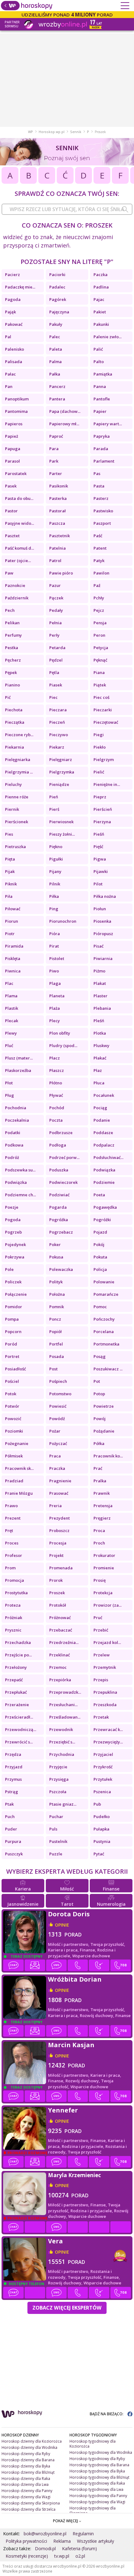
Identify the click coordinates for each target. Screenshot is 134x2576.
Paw (9, 573)
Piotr (10, 934)
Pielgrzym (104, 759)
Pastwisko (103, 511)
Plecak (12, 1021)
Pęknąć (100, 660)
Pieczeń (57, 722)
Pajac (99, 299)
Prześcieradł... (19, 1717)
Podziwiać (59, 1195)
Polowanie (104, 1282)
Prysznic (13, 1630)
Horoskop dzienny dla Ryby (26, 2454)
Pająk (10, 312)
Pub (97, 1804)
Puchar (56, 1817)
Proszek (57, 1593)
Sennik (76, 132)
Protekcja (103, 1593)
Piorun (12, 921)
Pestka (12, 648)
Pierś (54, 809)
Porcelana (104, 1332)
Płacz (55, 1058)
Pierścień (103, 809)
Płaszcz (57, 1070)
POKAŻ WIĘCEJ (66, 2521)
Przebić (101, 1630)
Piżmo (99, 971)
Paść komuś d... (19, 548)
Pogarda (58, 1207)
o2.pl (80, 2556)
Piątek (100, 685)
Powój (100, 1419)
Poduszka (59, 1170)
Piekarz (57, 747)
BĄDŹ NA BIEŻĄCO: (107, 2414)
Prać (98, 1468)
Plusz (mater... (19, 1058)
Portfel (56, 1344)
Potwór (12, 1406)
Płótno (56, 1083)
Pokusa (56, 1257)
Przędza (13, 1754)
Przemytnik (105, 1667)
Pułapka (101, 1829)
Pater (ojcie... (18, 561)
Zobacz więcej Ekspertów (67, 2308)
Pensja (100, 623)
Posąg (100, 1356)
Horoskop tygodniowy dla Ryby (97, 2459)
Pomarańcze (106, 1294)
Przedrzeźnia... (64, 1642)
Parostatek (16, 473)
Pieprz (100, 797)
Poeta (99, 1195)
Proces (12, 1543)
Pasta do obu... (19, 498)
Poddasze (103, 1133)
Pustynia (102, 1841)
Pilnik (55, 884)
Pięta (10, 859)
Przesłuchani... (63, 1705)
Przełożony (16, 1667)
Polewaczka (61, 1269)
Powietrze (104, 1406)
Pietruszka (15, 847)
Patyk (99, 561)
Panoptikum (17, 399)
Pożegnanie (17, 1443)
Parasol (12, 461)
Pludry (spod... (63, 1046)
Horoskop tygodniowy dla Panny (98, 2496)
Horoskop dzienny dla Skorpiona (31, 2503)
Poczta (56, 1120)
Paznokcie (15, 585)
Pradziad (14, 1481)
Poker (55, 1244)
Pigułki (56, 859)
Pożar (55, 1431)
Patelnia (57, 548)
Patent (100, 548)
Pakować (14, 324)
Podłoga (58, 1145)
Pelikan (12, 623)
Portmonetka (106, 1344)
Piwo (54, 971)
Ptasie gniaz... (63, 1804)
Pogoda (13, 1220)
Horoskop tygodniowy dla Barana (99, 2465)
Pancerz (57, 386)
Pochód (57, 1108)
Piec (53, 697)
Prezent (13, 1518)
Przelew (102, 1655)
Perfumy (13, 635)
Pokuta (100, 1257)
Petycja (101, 648)
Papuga (13, 449)
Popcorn (13, 1332)
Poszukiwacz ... (108, 1369)
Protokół (58, 1605)
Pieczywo (59, 735)
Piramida (14, 946)
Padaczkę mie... (20, 287)
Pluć (9, 1046)
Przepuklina (105, 1692)
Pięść (98, 847)
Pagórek (58, 299)
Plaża (55, 1008)
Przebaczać (61, 1630)
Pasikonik (59, 486)
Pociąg (100, 1108)
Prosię (100, 1580)
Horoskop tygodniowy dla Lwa (96, 2489)
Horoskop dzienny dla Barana (28, 2460)
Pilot (98, 884)
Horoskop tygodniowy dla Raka (97, 2483)
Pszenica (102, 1792)
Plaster (100, 996)
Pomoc (100, 1307)
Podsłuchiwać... (108, 1157)
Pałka (55, 374)
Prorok (56, 1580)
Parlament (104, 461)
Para (54, 449)
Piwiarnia (103, 958)
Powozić (13, 1419)
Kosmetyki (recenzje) (27, 2556)
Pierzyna (102, 822)
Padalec (57, 287)
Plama (11, 996)
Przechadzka (18, 1642)
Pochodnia (16, 1108)
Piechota (14, 710)
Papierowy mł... (64, 424)
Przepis (101, 1680)
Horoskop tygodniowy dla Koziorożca (93, 2444)
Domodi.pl (45, 2548)
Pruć (98, 1618)
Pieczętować (106, 722)
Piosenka (102, 921)
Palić (98, 349)
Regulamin (83, 2534)
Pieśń (99, 834)
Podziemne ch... (20, 1195)
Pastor (11, 511)
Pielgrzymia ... (19, 772)
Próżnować (60, 1618)
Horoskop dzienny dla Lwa (25, 2484)
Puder (11, 1829)
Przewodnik (61, 1729)
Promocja (14, 1580)
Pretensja (103, 1506)
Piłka (54, 896)
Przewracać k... (108, 1729)
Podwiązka (104, 1170)
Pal (8, 337)
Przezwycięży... (108, 1742)
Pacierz (12, 275)
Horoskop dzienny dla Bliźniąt (28, 2472)
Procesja (58, 1543)
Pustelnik (58, 1841)
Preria (55, 1506)
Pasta (99, 486)
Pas (97, 473)
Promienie (104, 1568)
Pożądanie (104, 1431)
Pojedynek (15, 1244)
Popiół (55, 1332)
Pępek (11, 672)
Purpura (13, 1841)
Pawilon (101, 573)
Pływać (56, 1095)
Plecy (55, 1021)
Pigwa (100, 859)
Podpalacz (104, 1145)
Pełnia (55, 623)
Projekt (56, 1555)
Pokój (99, 1244)
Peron (99, 635)
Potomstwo (60, 1394)
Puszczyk (14, 1854)
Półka (99, 1443)
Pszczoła (58, 1792)
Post (53, 1369)
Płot (9, 1083)
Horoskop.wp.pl (52, 132)
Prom (10, 1568)
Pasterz (101, 498)
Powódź (57, 1419)
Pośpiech (58, 1381)
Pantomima (16, 411)
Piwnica (13, 971)
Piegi (99, 735)
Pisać (98, 946)
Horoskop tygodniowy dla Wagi (97, 2502)
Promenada (61, 1568)
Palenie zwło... (108, 337)
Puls (53, 1829)
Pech (10, 610)
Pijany (55, 871)
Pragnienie (60, 1481)
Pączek (56, 598)
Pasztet (12, 536)
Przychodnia (62, 1754)
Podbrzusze (61, 1133)
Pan (9, 386)
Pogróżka (59, 1220)
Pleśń (99, 1021)
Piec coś (101, 697)
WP (31, 132)
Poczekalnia (17, 1120)
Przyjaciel (103, 1754)
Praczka (57, 1468)
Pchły (99, 598)
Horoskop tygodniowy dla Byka (97, 2471)
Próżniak (14, 1618)
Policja (100, 1269)
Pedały (56, 610)
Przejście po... (18, 1655)
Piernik (12, 809)
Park (54, 461)
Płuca (99, 1083)
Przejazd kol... (107, 1642)
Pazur (55, 585)
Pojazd (100, 1232)
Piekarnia (14, 747)
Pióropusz (103, 934)
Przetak (101, 1717)
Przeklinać (60, 1655)
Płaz (98, 1070)
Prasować (59, 1493)
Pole (9, 1269)
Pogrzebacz (61, 1232)
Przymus (13, 1779)
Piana (99, 672)
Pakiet (100, 312)
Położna (57, 1294)
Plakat (100, 983)
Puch (10, 1817)
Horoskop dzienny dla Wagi (26, 2497)
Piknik (11, 884)
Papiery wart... (108, 424)
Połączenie (16, 1294)
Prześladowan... (65, 1717)
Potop (99, 1394)
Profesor (14, 1555)
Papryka (102, 436)
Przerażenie (17, 1705)
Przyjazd (14, 1767)
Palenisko (14, 349)
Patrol (55, 561)
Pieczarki (103, 710)
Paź (97, 585)
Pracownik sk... (19, 1468)
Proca (99, 1530)
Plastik (12, 1008)
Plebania (102, 1008)
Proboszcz (59, 1530)
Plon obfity (60, 1033)
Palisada (14, 362)
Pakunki (101, 324)
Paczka (100, 275)
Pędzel (56, 660)
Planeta (57, 996)
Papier (100, 411)
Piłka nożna (105, 896)
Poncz (55, 1319)
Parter (56, 473)
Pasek (11, 486)
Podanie (102, 1120)
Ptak (9, 1804)
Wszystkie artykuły (96, 2541)
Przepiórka (60, 1680)
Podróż (12, 1157)
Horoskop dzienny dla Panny (27, 2491)
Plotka (100, 1033)
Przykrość (103, 1767)
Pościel (12, 1381)
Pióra (55, 934)
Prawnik (102, 1493)
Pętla (54, 672)
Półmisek (14, 1456)
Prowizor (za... (108, 1605)
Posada (57, 1356)
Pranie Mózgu (19, 1493)
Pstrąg (12, 1792)
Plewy (11, 1033)
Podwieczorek (63, 1182)
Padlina (101, 287)
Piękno (56, 847)
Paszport (102, 523)
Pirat (54, 946)
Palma (55, 362)
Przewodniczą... (21, 1729)
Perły (54, 635)
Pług (10, 1095)
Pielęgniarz (61, 759)
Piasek (56, 685)
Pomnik (57, 1307)
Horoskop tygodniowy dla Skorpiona (93, 2511)
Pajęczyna (59, 312)
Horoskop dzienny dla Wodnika (29, 2447)
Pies (9, 834)
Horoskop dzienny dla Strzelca (29, 2509)
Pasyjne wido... (19, 523)
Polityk (56, 1282)
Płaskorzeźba (18, 1070)
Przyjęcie (58, 1767)
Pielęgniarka (18, 759)
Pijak (10, 871)
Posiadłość (15, 1369)
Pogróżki (102, 1220)
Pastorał (57, 511)
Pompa (12, 1319)
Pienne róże (17, 797)
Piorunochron (63, 921)
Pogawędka (105, 1207)
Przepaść (14, 1680)
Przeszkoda (105, 1705)
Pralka (100, 1481)
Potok (11, 1394)
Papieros (14, 424)
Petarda (57, 648)
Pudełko (102, 1817)
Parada (101, 449)
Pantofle (102, 399)
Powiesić (58, 1406)
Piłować (13, 909)
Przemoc (58, 1667)
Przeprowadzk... (65, 1692)
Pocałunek (104, 1095)
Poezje (12, 1207)
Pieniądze (59, 784)
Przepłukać (16, 1692)
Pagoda (13, 299)
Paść (98, 536)
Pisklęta (13, 958)
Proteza (13, 1605)
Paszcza (57, 523)
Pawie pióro (61, 573)
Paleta (56, 349)
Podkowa (14, 1145)
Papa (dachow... (65, 411)
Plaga (55, 983)
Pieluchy (13, 784)
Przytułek (103, 1779)
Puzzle (56, 1854)
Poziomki (14, 1431)
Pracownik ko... (108, 1456)
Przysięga (59, 1779)
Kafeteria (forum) (79, 2548)
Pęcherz (13, 660)
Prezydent (60, 1518)
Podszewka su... (20, 1170)
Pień (54, 797)
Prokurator (104, 1555)
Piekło (100, 747)
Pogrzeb (13, 1232)
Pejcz (99, 610)
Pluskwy (101, 1046)
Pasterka (58, 498)
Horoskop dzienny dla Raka (26, 2479)
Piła (9, 896)
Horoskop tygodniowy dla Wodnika (101, 2452)
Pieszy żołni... (62, 834)
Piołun (100, 909)
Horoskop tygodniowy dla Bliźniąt (99, 2477)
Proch (99, 1543)
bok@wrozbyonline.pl (45, 2534)
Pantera (57, 399)
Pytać (99, 1854)
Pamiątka (103, 374)
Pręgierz (102, 1518)
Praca (55, 1456)
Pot (97, 1381)
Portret (12, 1356)
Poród (11, 1344)
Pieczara (58, 710)
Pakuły (56, 324)
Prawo (11, 1506)
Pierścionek (17, 822)
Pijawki (101, 871)
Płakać (100, 1058)
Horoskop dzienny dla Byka (26, 2466)
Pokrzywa (15, 1257)
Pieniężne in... (107, 784)
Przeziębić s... (62, 1742)
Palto (99, 362)
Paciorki (57, 275)
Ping (54, 909)
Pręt (9, 1530)
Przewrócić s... (19, 1742)
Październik (17, 598)
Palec (55, 337)
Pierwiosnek (61, 822)
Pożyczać (58, 1443)
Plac (9, 983)
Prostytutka (16, 1593)
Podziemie (104, 1182)
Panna (100, 386)
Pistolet (57, 958)
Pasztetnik (60, 536)
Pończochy (104, 1319)
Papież (12, 436)
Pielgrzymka (62, 772)
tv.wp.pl (62, 2556)
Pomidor (14, 1307)
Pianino (12, 685)
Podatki (13, 1133)
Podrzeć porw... (64, 1157)
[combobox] (67, 209)
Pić (8, 697)
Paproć (56, 436)
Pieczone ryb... (19, 735)
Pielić (99, 772)
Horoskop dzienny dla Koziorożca (32, 2441)
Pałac (10, 374)
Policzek (13, 1282)
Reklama (62, 2541)
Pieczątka (15, 722)
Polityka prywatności (26, 2541)
